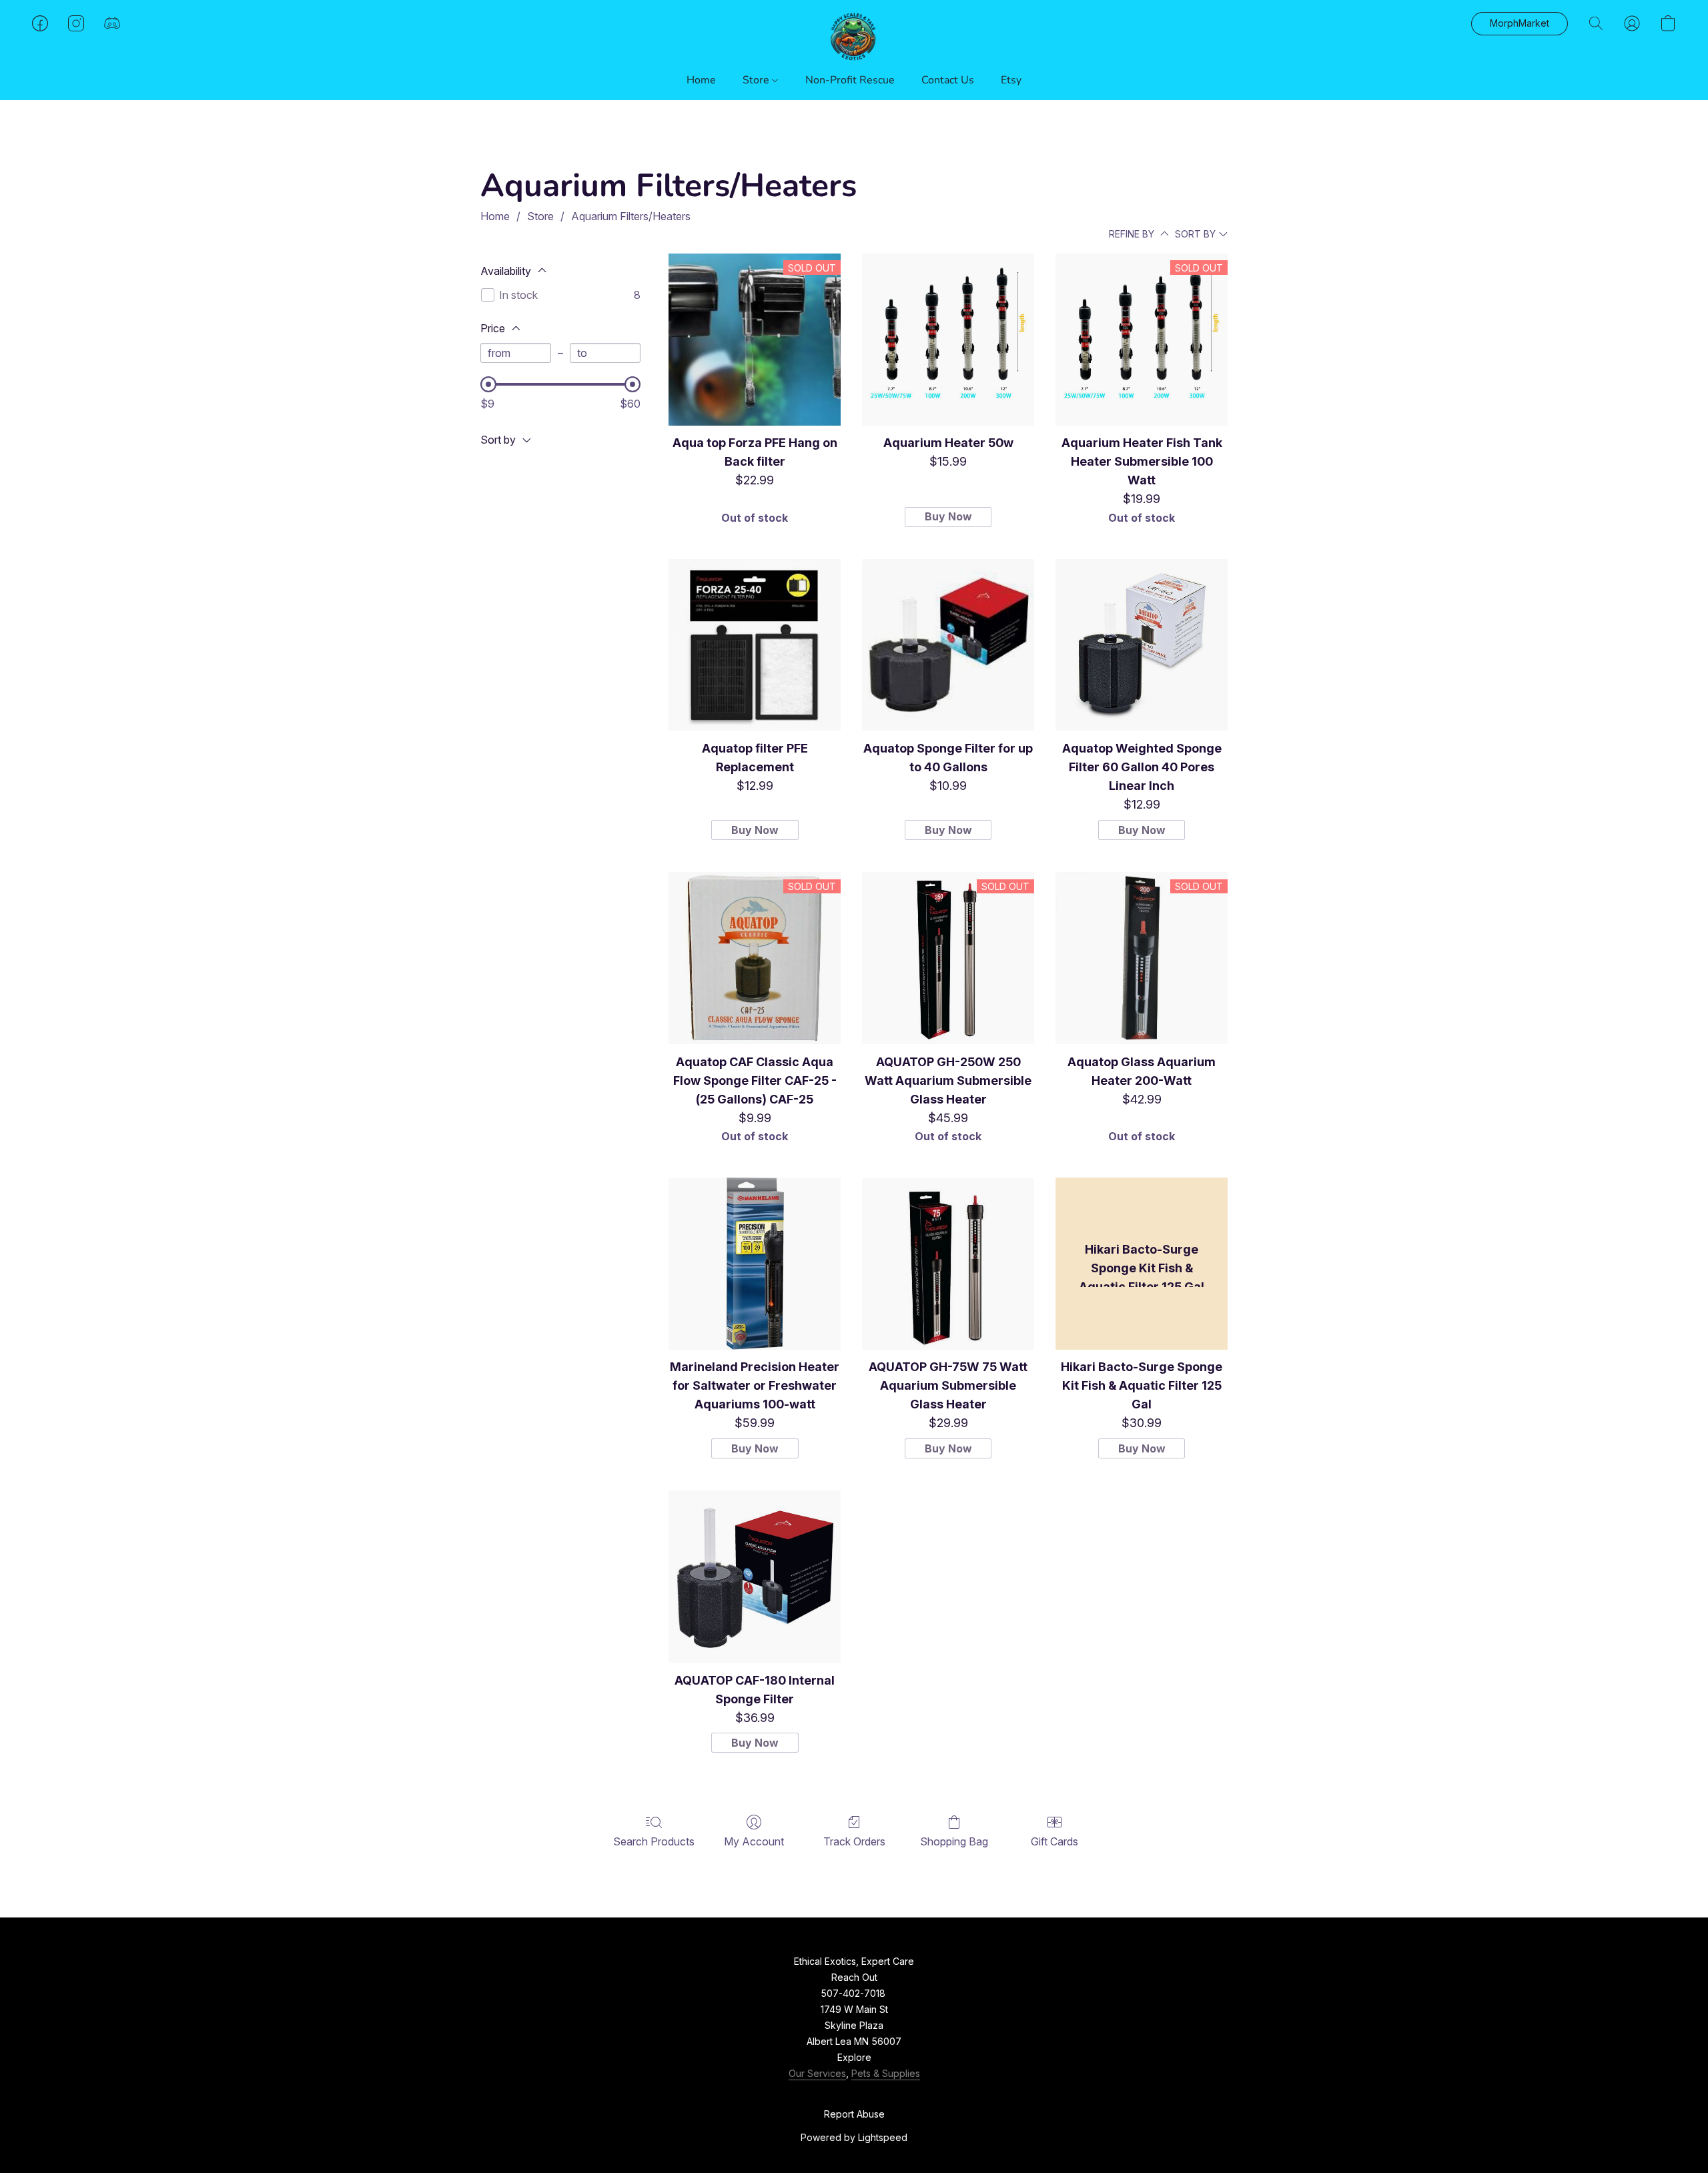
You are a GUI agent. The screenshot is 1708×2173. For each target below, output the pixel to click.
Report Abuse (854, 2114)
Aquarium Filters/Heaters (631, 216)
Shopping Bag (954, 1841)
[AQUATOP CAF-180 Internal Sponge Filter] (755, 1577)
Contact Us (948, 80)
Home (701, 80)
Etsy (1011, 80)
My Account (754, 1841)
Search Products (654, 1841)
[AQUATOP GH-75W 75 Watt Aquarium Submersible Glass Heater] (948, 1264)
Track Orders (854, 1841)
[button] (854, 37)
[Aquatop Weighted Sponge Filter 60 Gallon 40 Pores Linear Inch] (1142, 645)
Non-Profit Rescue (850, 80)
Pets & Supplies (886, 2073)
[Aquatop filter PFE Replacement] (755, 645)
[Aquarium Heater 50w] (948, 340)
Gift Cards (1054, 1841)
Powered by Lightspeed (854, 2137)
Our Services (817, 2073)
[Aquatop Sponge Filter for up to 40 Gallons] (948, 645)
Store (757, 80)
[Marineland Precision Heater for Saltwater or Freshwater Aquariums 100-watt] (755, 1264)
